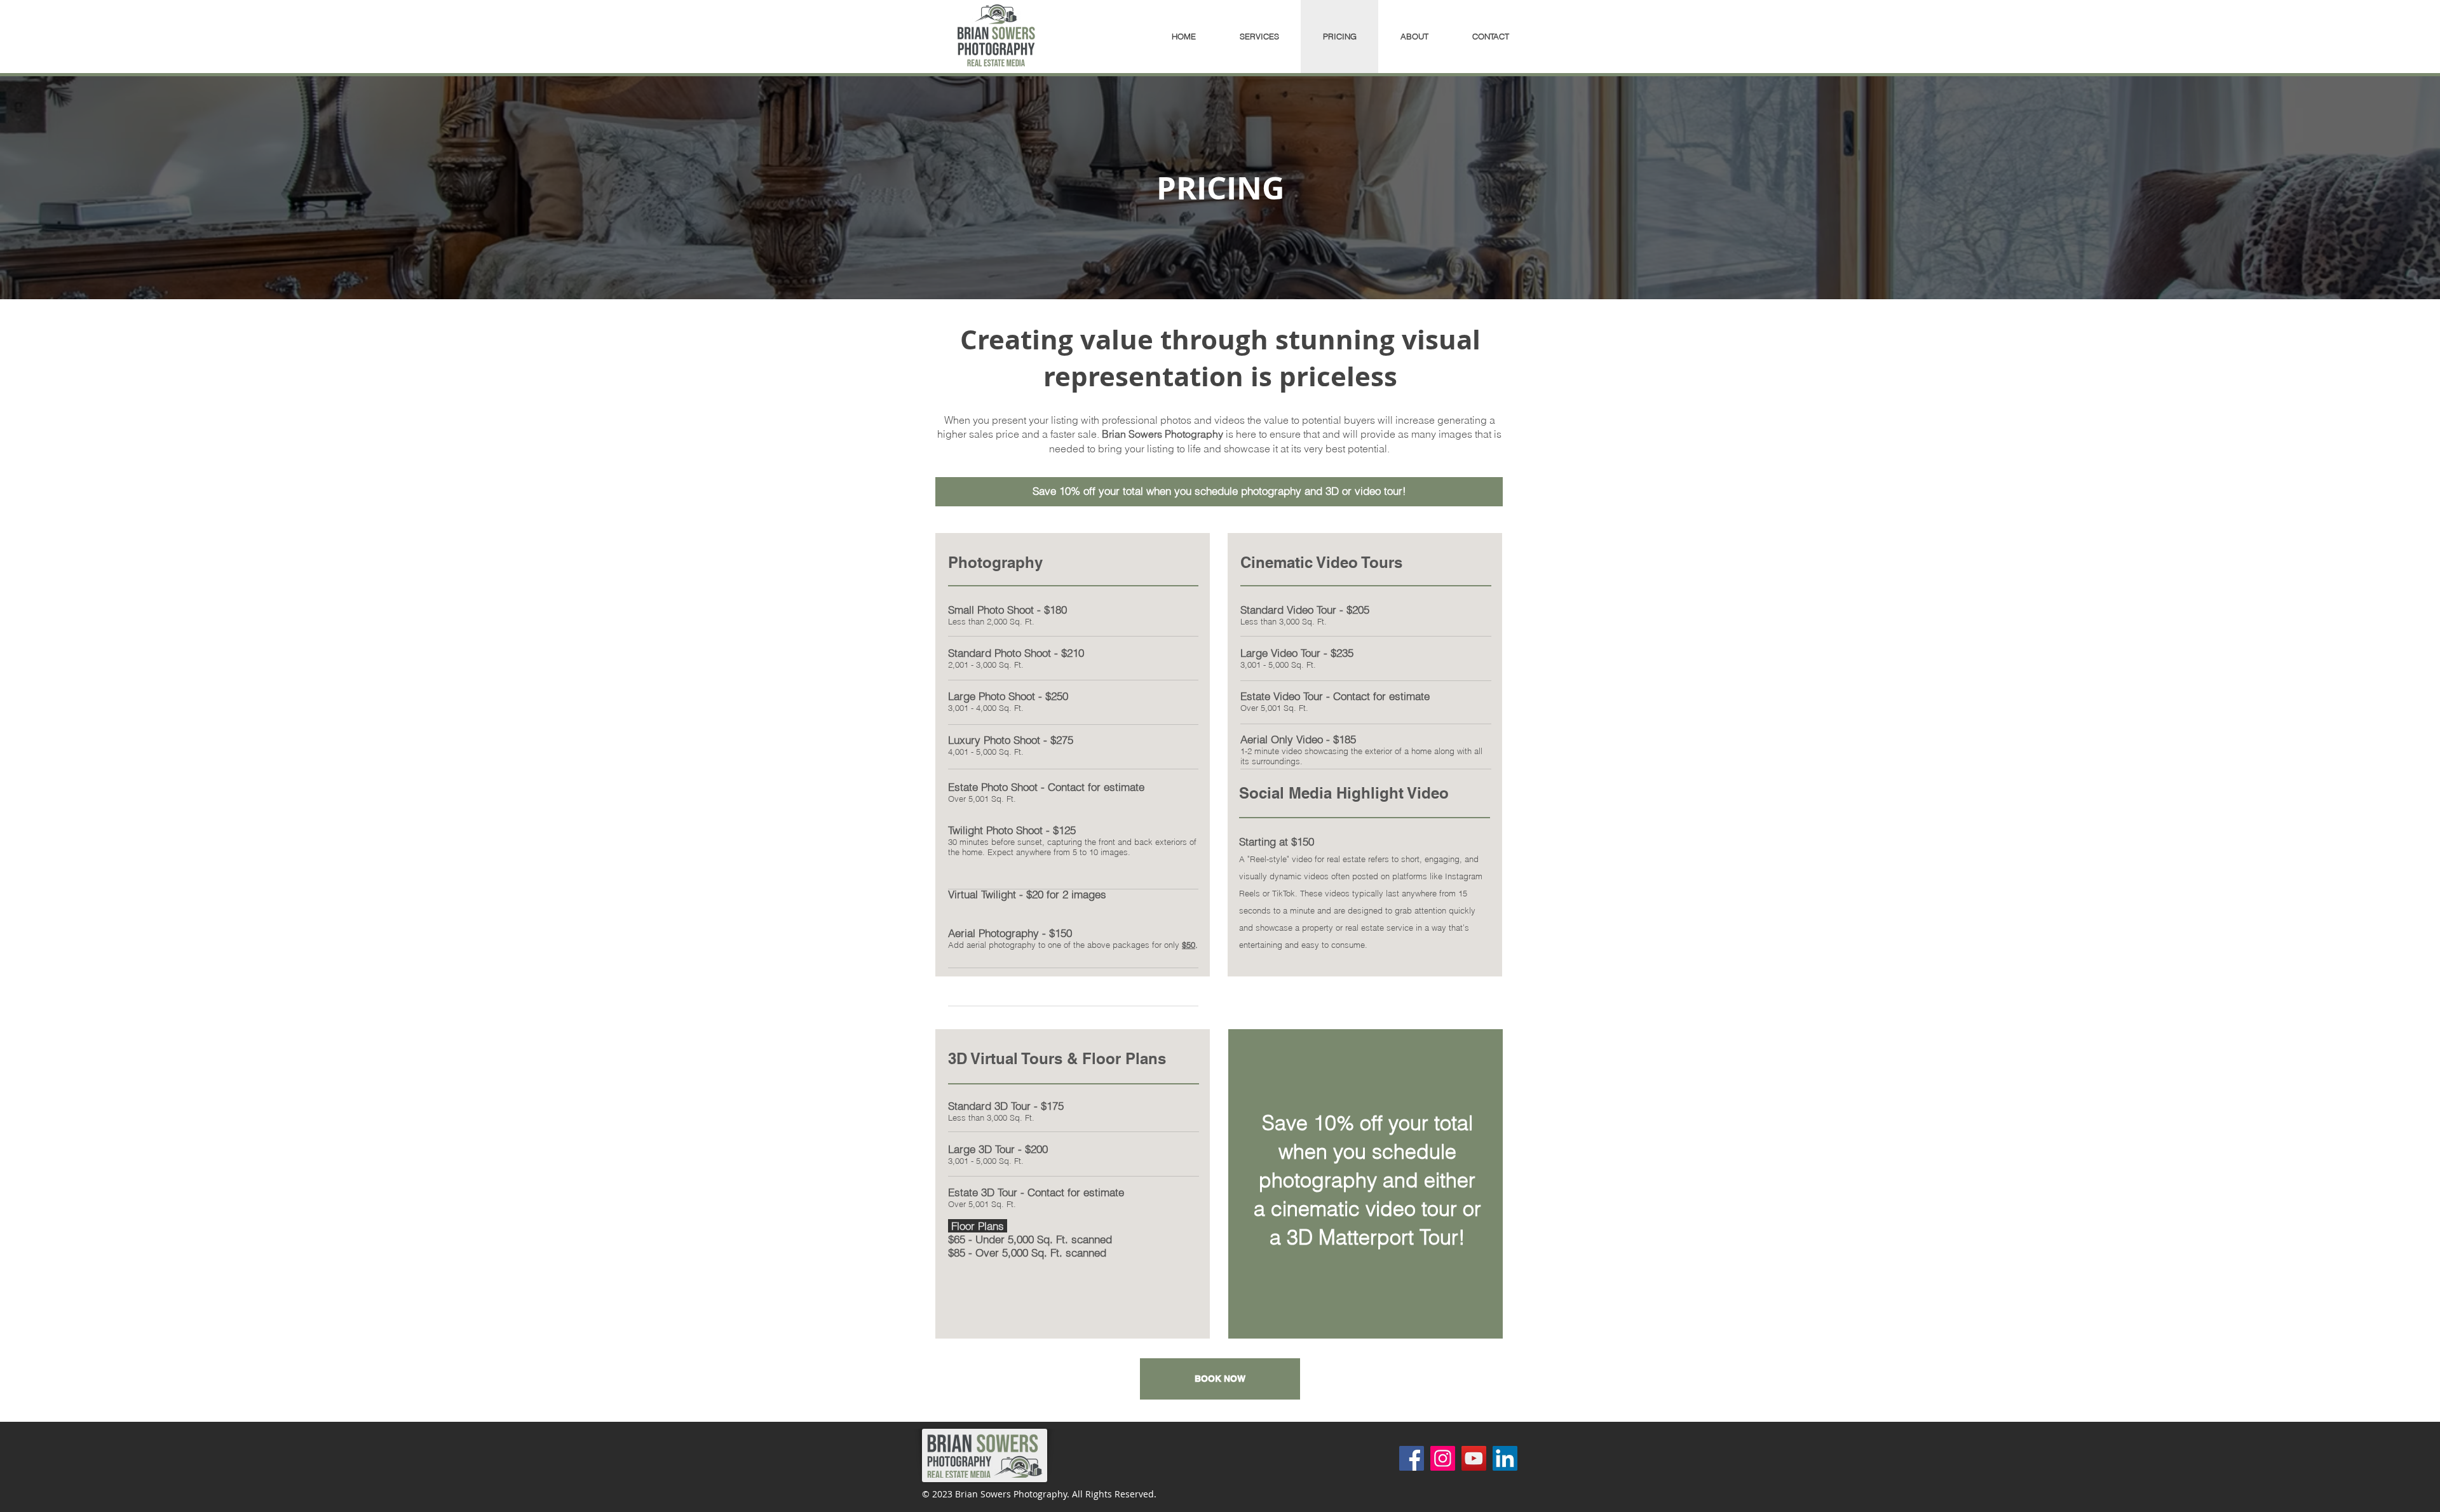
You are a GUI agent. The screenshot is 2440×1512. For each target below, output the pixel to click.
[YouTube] (1474, 1458)
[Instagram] (1443, 1458)
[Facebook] (1412, 1458)
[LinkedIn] (1505, 1458)
